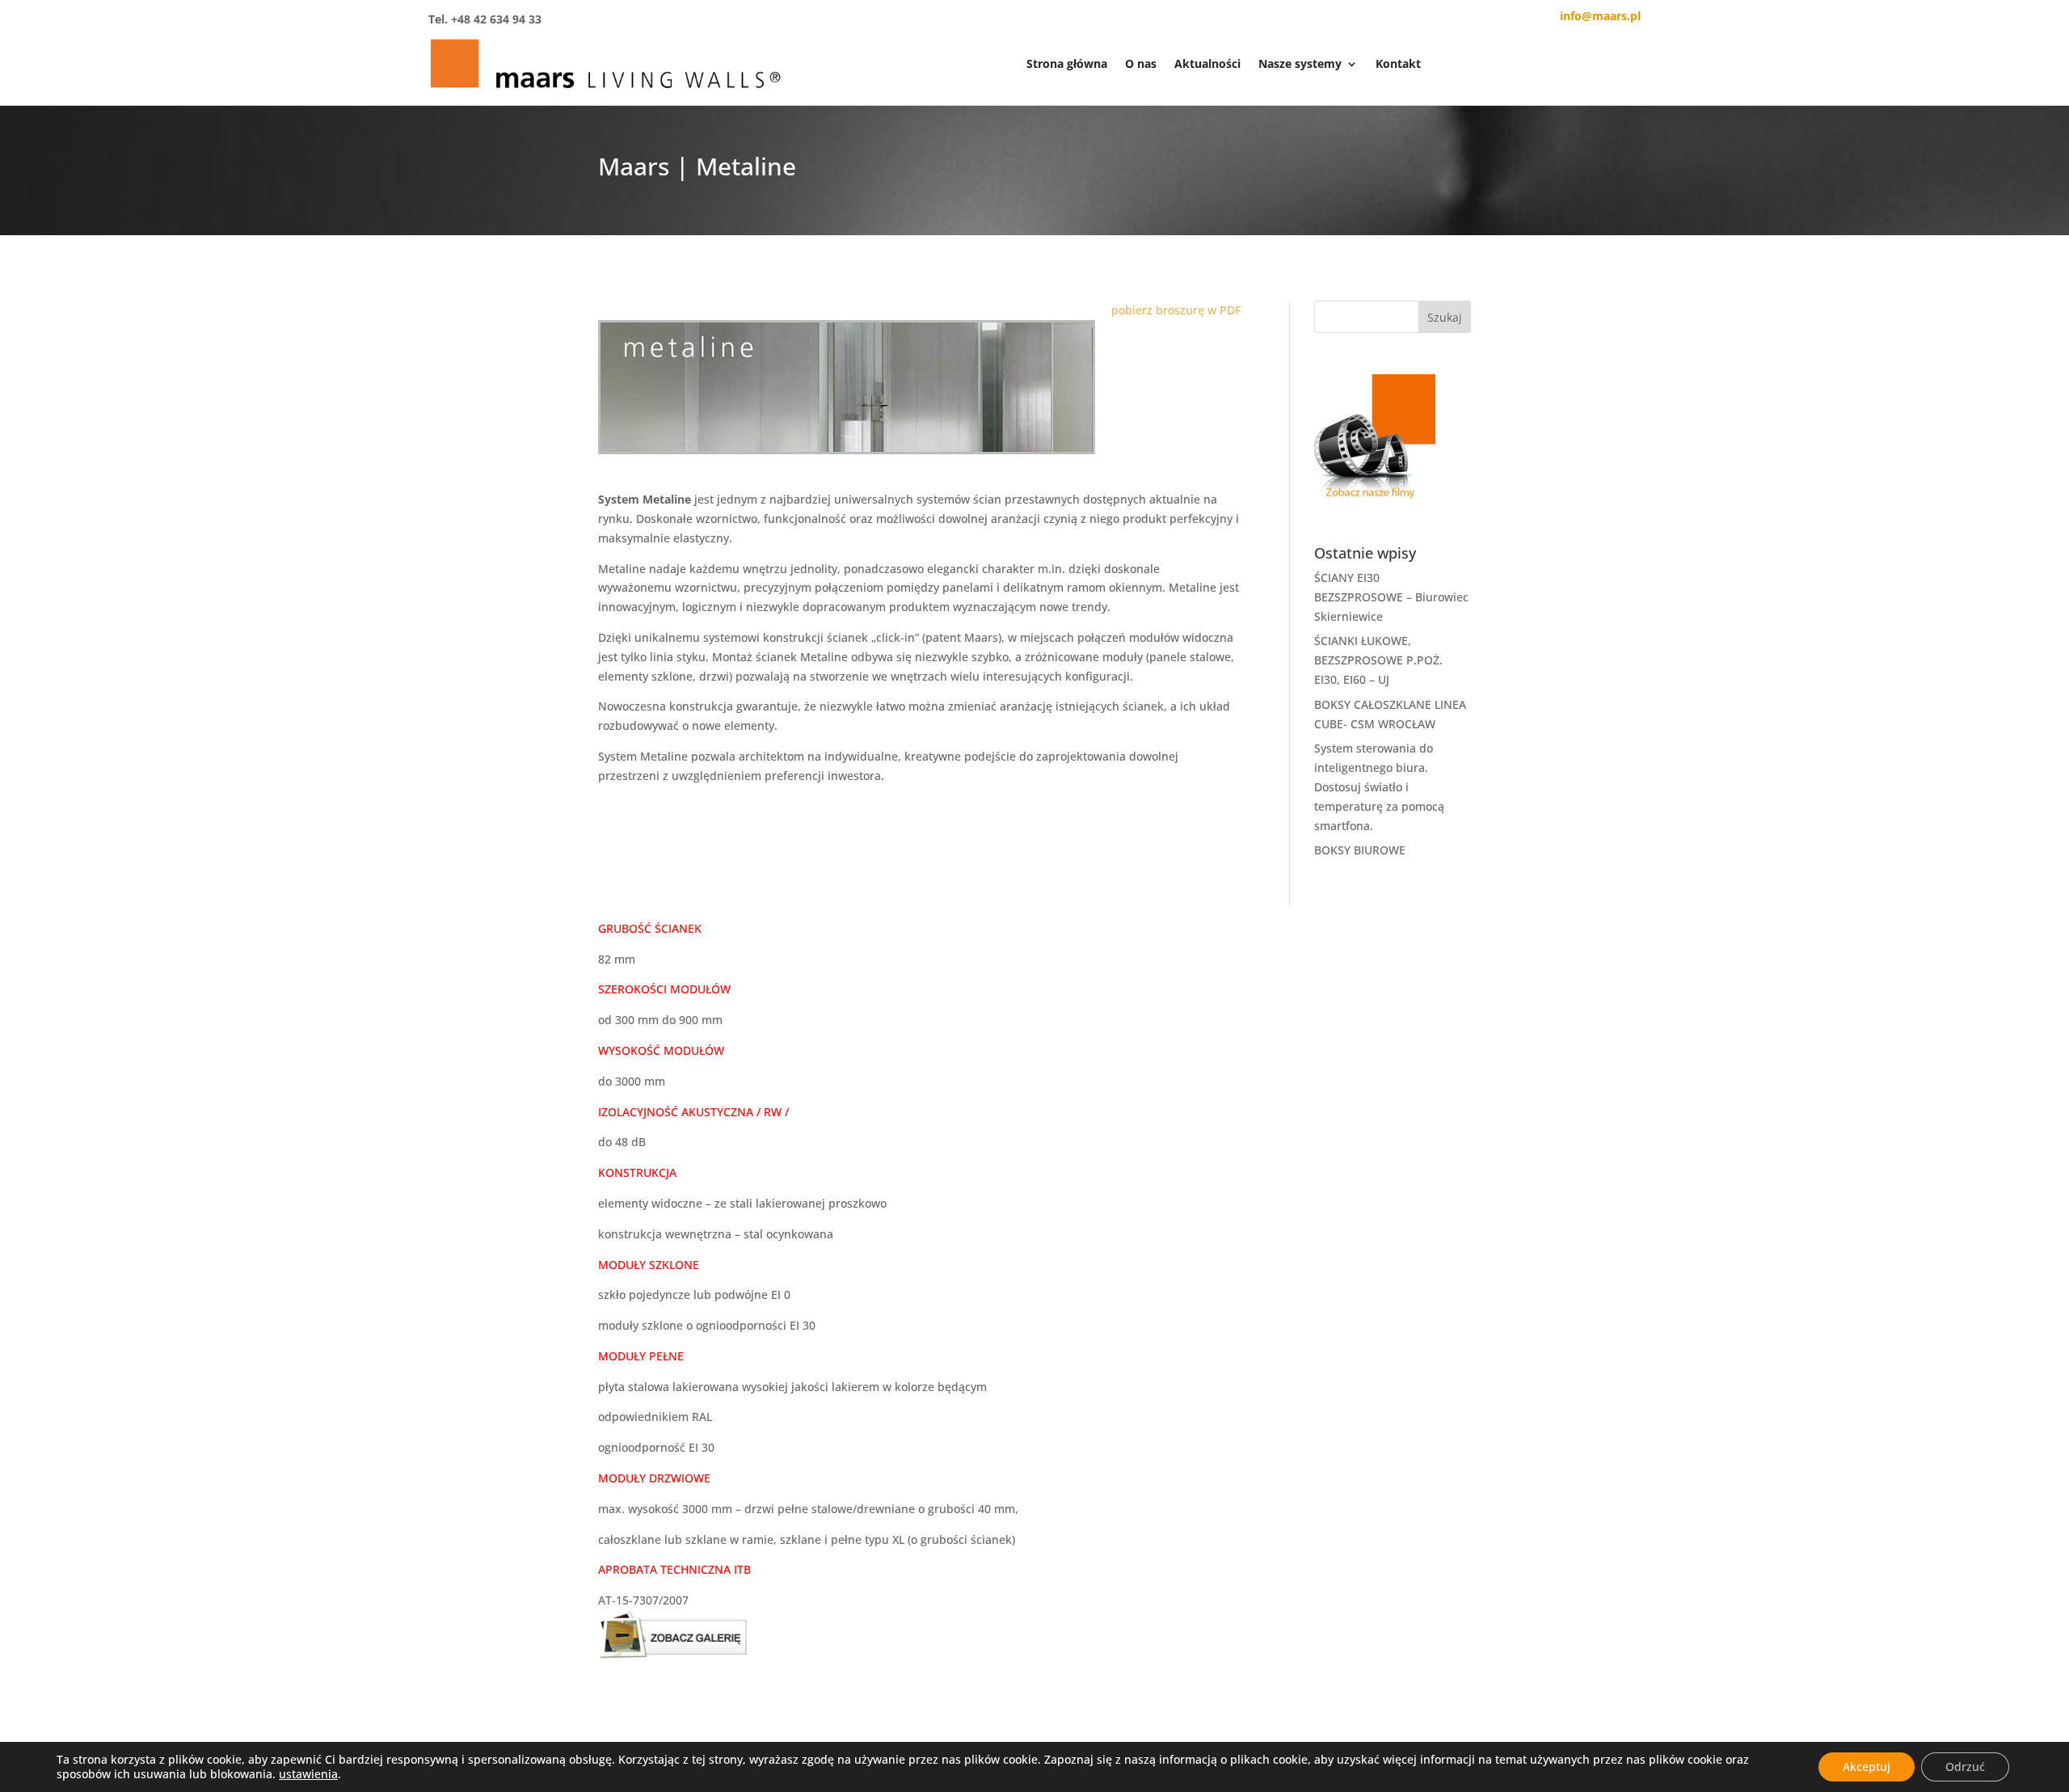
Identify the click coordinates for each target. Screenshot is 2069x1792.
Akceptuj (1867, 1767)
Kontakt (1398, 63)
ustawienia (308, 1774)
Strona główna (1067, 63)
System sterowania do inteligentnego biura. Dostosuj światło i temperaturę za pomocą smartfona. (1379, 786)
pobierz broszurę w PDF (1176, 310)
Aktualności (1207, 63)
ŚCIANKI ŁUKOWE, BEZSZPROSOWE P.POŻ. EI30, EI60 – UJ (1378, 660)
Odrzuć (1965, 1767)
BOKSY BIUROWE (1360, 850)
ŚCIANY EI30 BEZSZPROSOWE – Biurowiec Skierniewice (1391, 597)
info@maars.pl (1600, 16)
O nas (1141, 63)
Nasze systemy (1300, 63)
